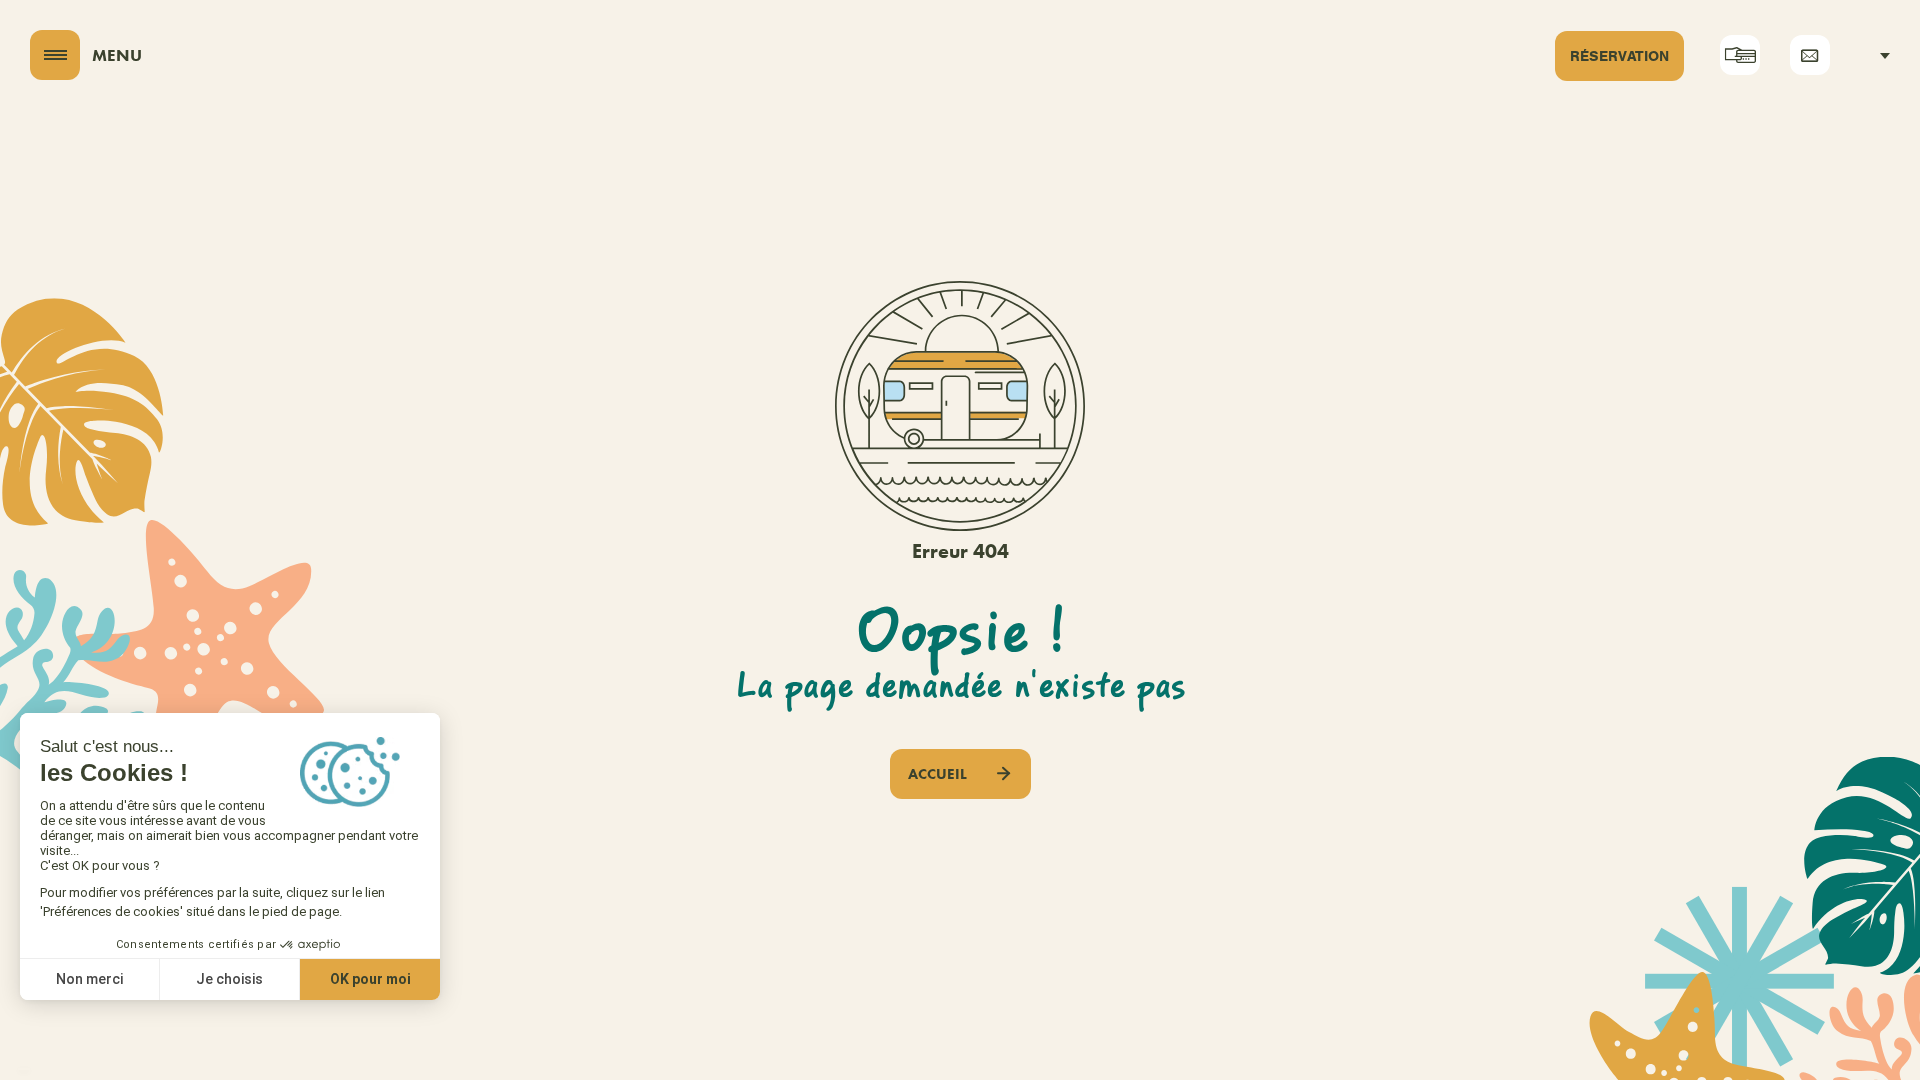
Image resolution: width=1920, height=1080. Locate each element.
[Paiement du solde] (1740, 55)
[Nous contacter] (1810, 55)
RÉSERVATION (1619, 56)
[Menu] (55, 55)
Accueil (937, 774)
